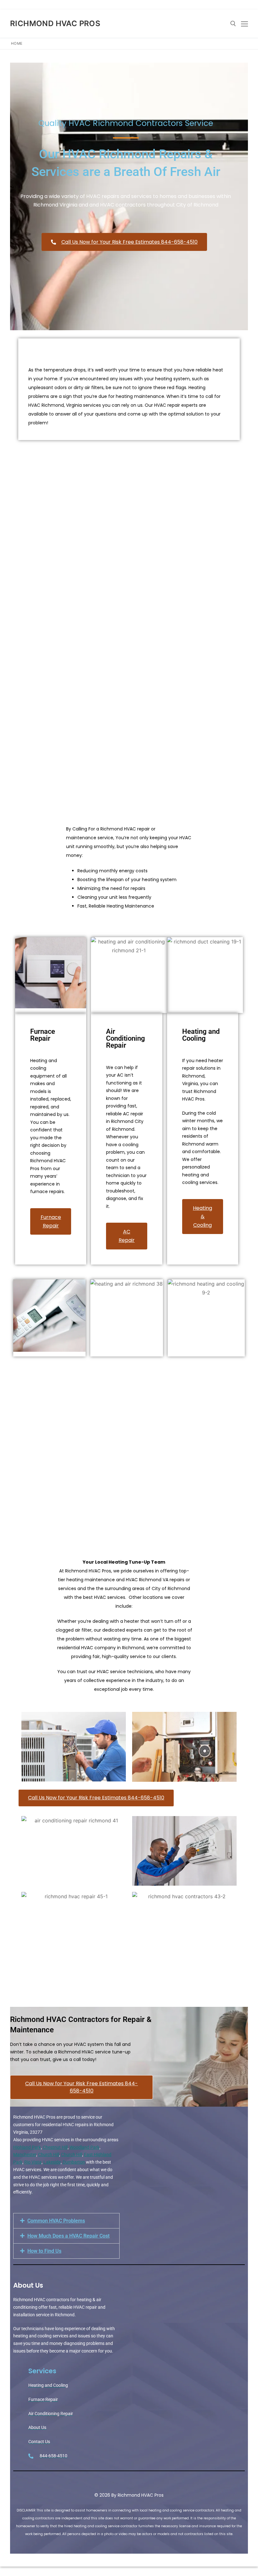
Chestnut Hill (55, 2147)
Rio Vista (33, 2162)
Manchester (25, 2154)
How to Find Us (44, 2251)
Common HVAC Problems (56, 2221)
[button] (66, 2221)
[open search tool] (233, 24)
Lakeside (52, 2162)
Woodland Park (84, 2147)
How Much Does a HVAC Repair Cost (68, 2236)
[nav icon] (244, 24)
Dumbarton (74, 2162)
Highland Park (27, 2147)
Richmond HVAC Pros (55, 23)
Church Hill (49, 2154)
